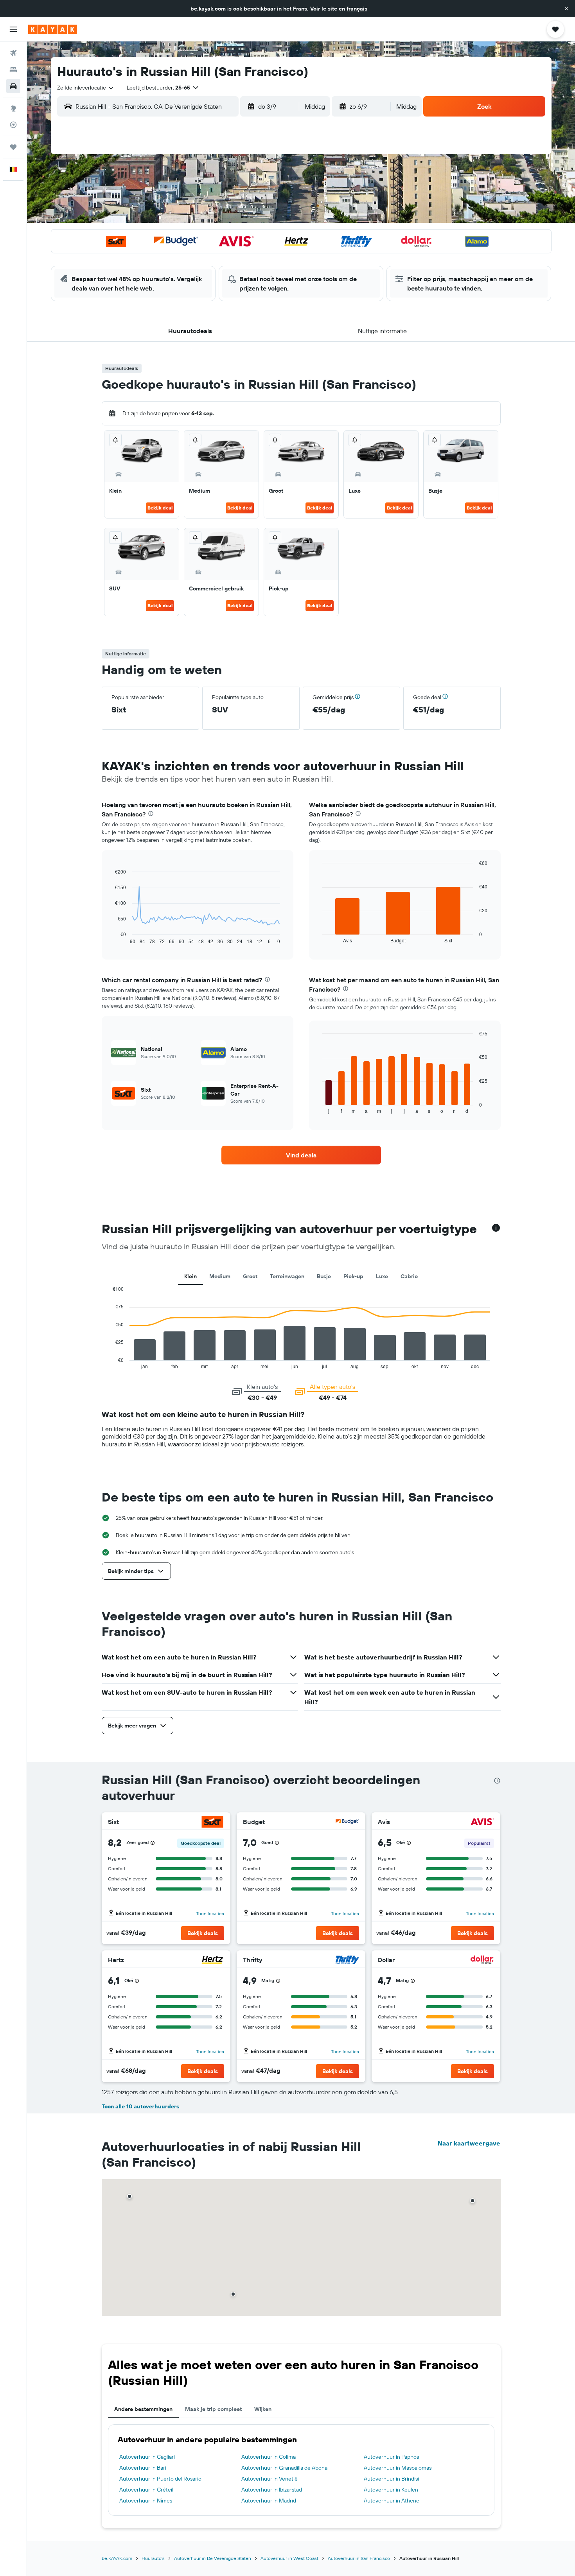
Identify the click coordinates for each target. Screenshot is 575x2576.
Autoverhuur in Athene (392, 2501)
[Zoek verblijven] (13, 70)
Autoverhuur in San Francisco (359, 2558)
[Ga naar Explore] (13, 108)
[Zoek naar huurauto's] (13, 86)
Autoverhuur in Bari (143, 2468)
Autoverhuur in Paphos (391, 2457)
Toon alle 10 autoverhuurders (140, 2106)
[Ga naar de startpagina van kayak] (53, 29)
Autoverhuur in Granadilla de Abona (284, 2468)
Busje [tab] (324, 1276)
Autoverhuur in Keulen (391, 2490)
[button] (566, 9)
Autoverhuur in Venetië (270, 2479)
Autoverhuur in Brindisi (391, 2479)
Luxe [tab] (382, 1276)
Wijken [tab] (263, 2409)
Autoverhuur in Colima (269, 2457)
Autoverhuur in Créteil (146, 2490)
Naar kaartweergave (469, 2143)
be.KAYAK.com (117, 2558)
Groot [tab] (250, 1276)
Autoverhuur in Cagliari (147, 2457)
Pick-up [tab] (353, 1276)
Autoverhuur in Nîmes (146, 2501)
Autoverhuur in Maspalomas (398, 2468)
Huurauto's (153, 2558)
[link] (301, 1155)
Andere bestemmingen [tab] (143, 2409)
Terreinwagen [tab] (287, 1276)
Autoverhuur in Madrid (269, 2501)
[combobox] (86, 88)
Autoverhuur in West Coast (289, 2558)
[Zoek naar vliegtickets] (13, 53)
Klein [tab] (190, 1276)
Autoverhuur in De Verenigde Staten (213, 2558)
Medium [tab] (220, 1276)
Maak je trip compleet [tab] (213, 2409)
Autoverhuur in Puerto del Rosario (160, 2479)
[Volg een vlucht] (13, 125)
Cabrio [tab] (409, 1276)
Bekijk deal (160, 508)
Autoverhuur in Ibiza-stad (272, 2490)
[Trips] (13, 147)
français (357, 9)
